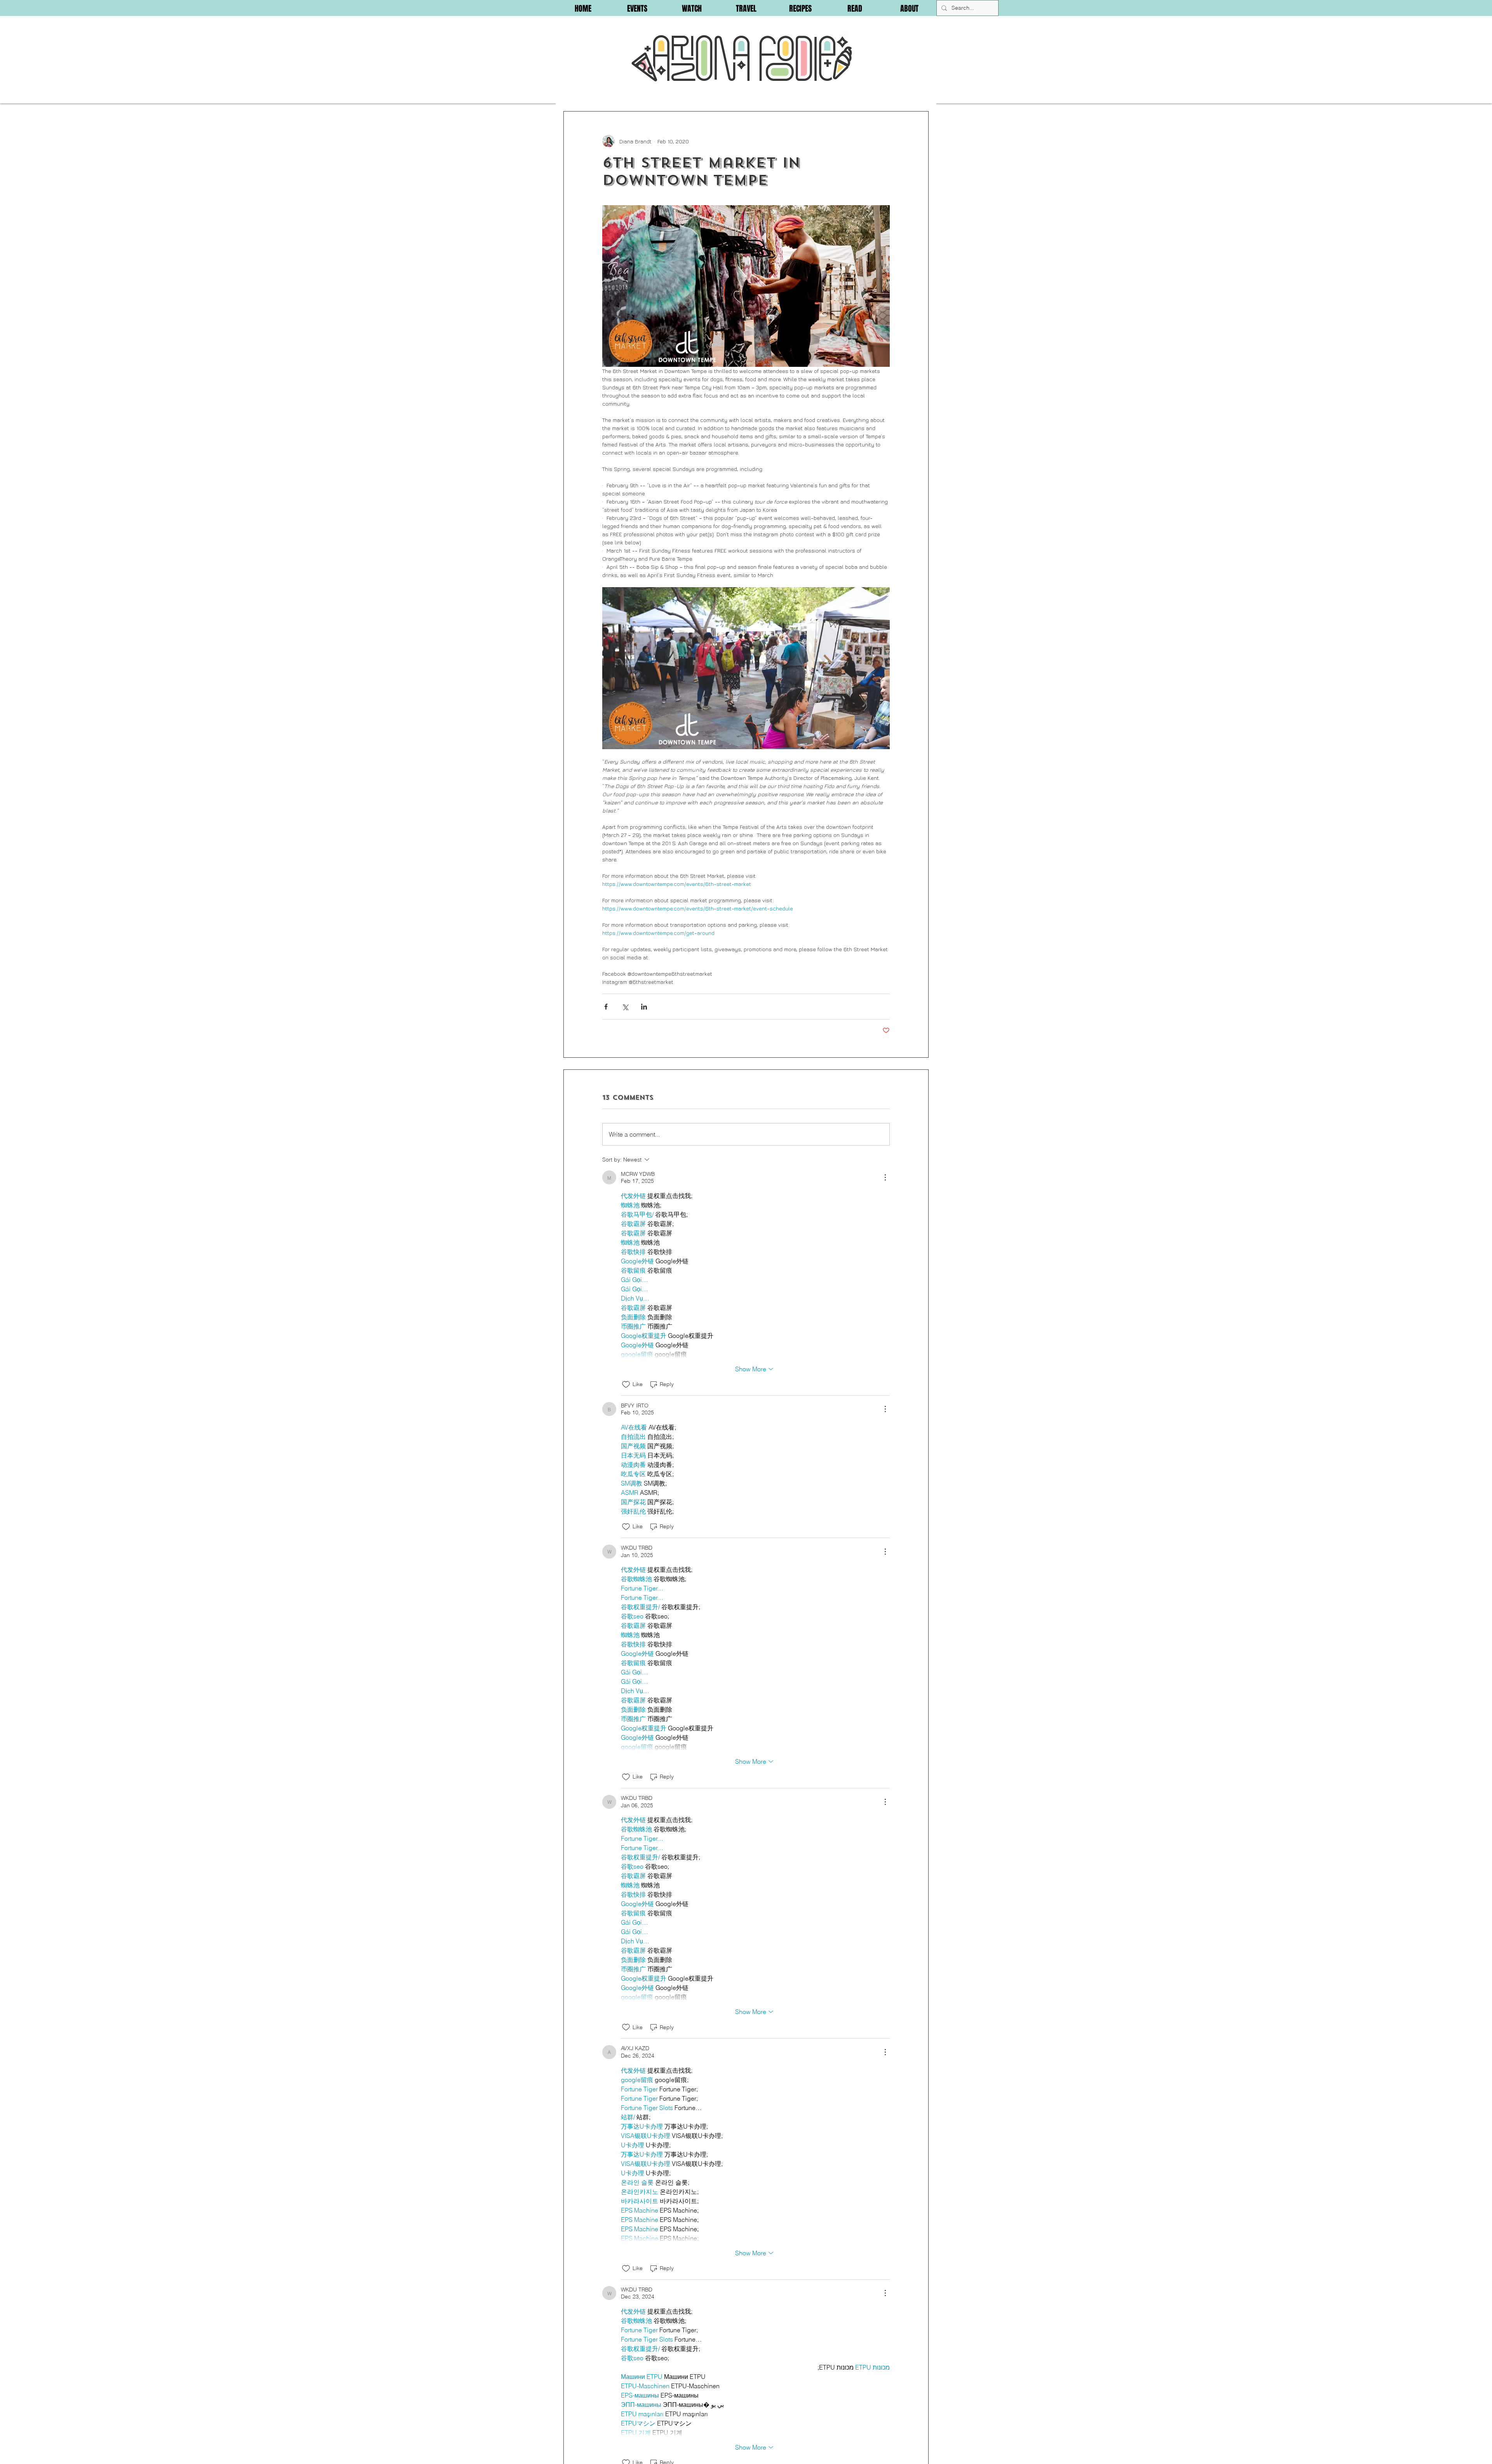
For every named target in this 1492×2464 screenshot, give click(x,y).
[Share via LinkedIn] (644, 1007)
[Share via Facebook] (606, 1007)
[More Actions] (885, 1177)
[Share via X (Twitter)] (625, 1007)
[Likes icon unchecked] (626, 1385)
